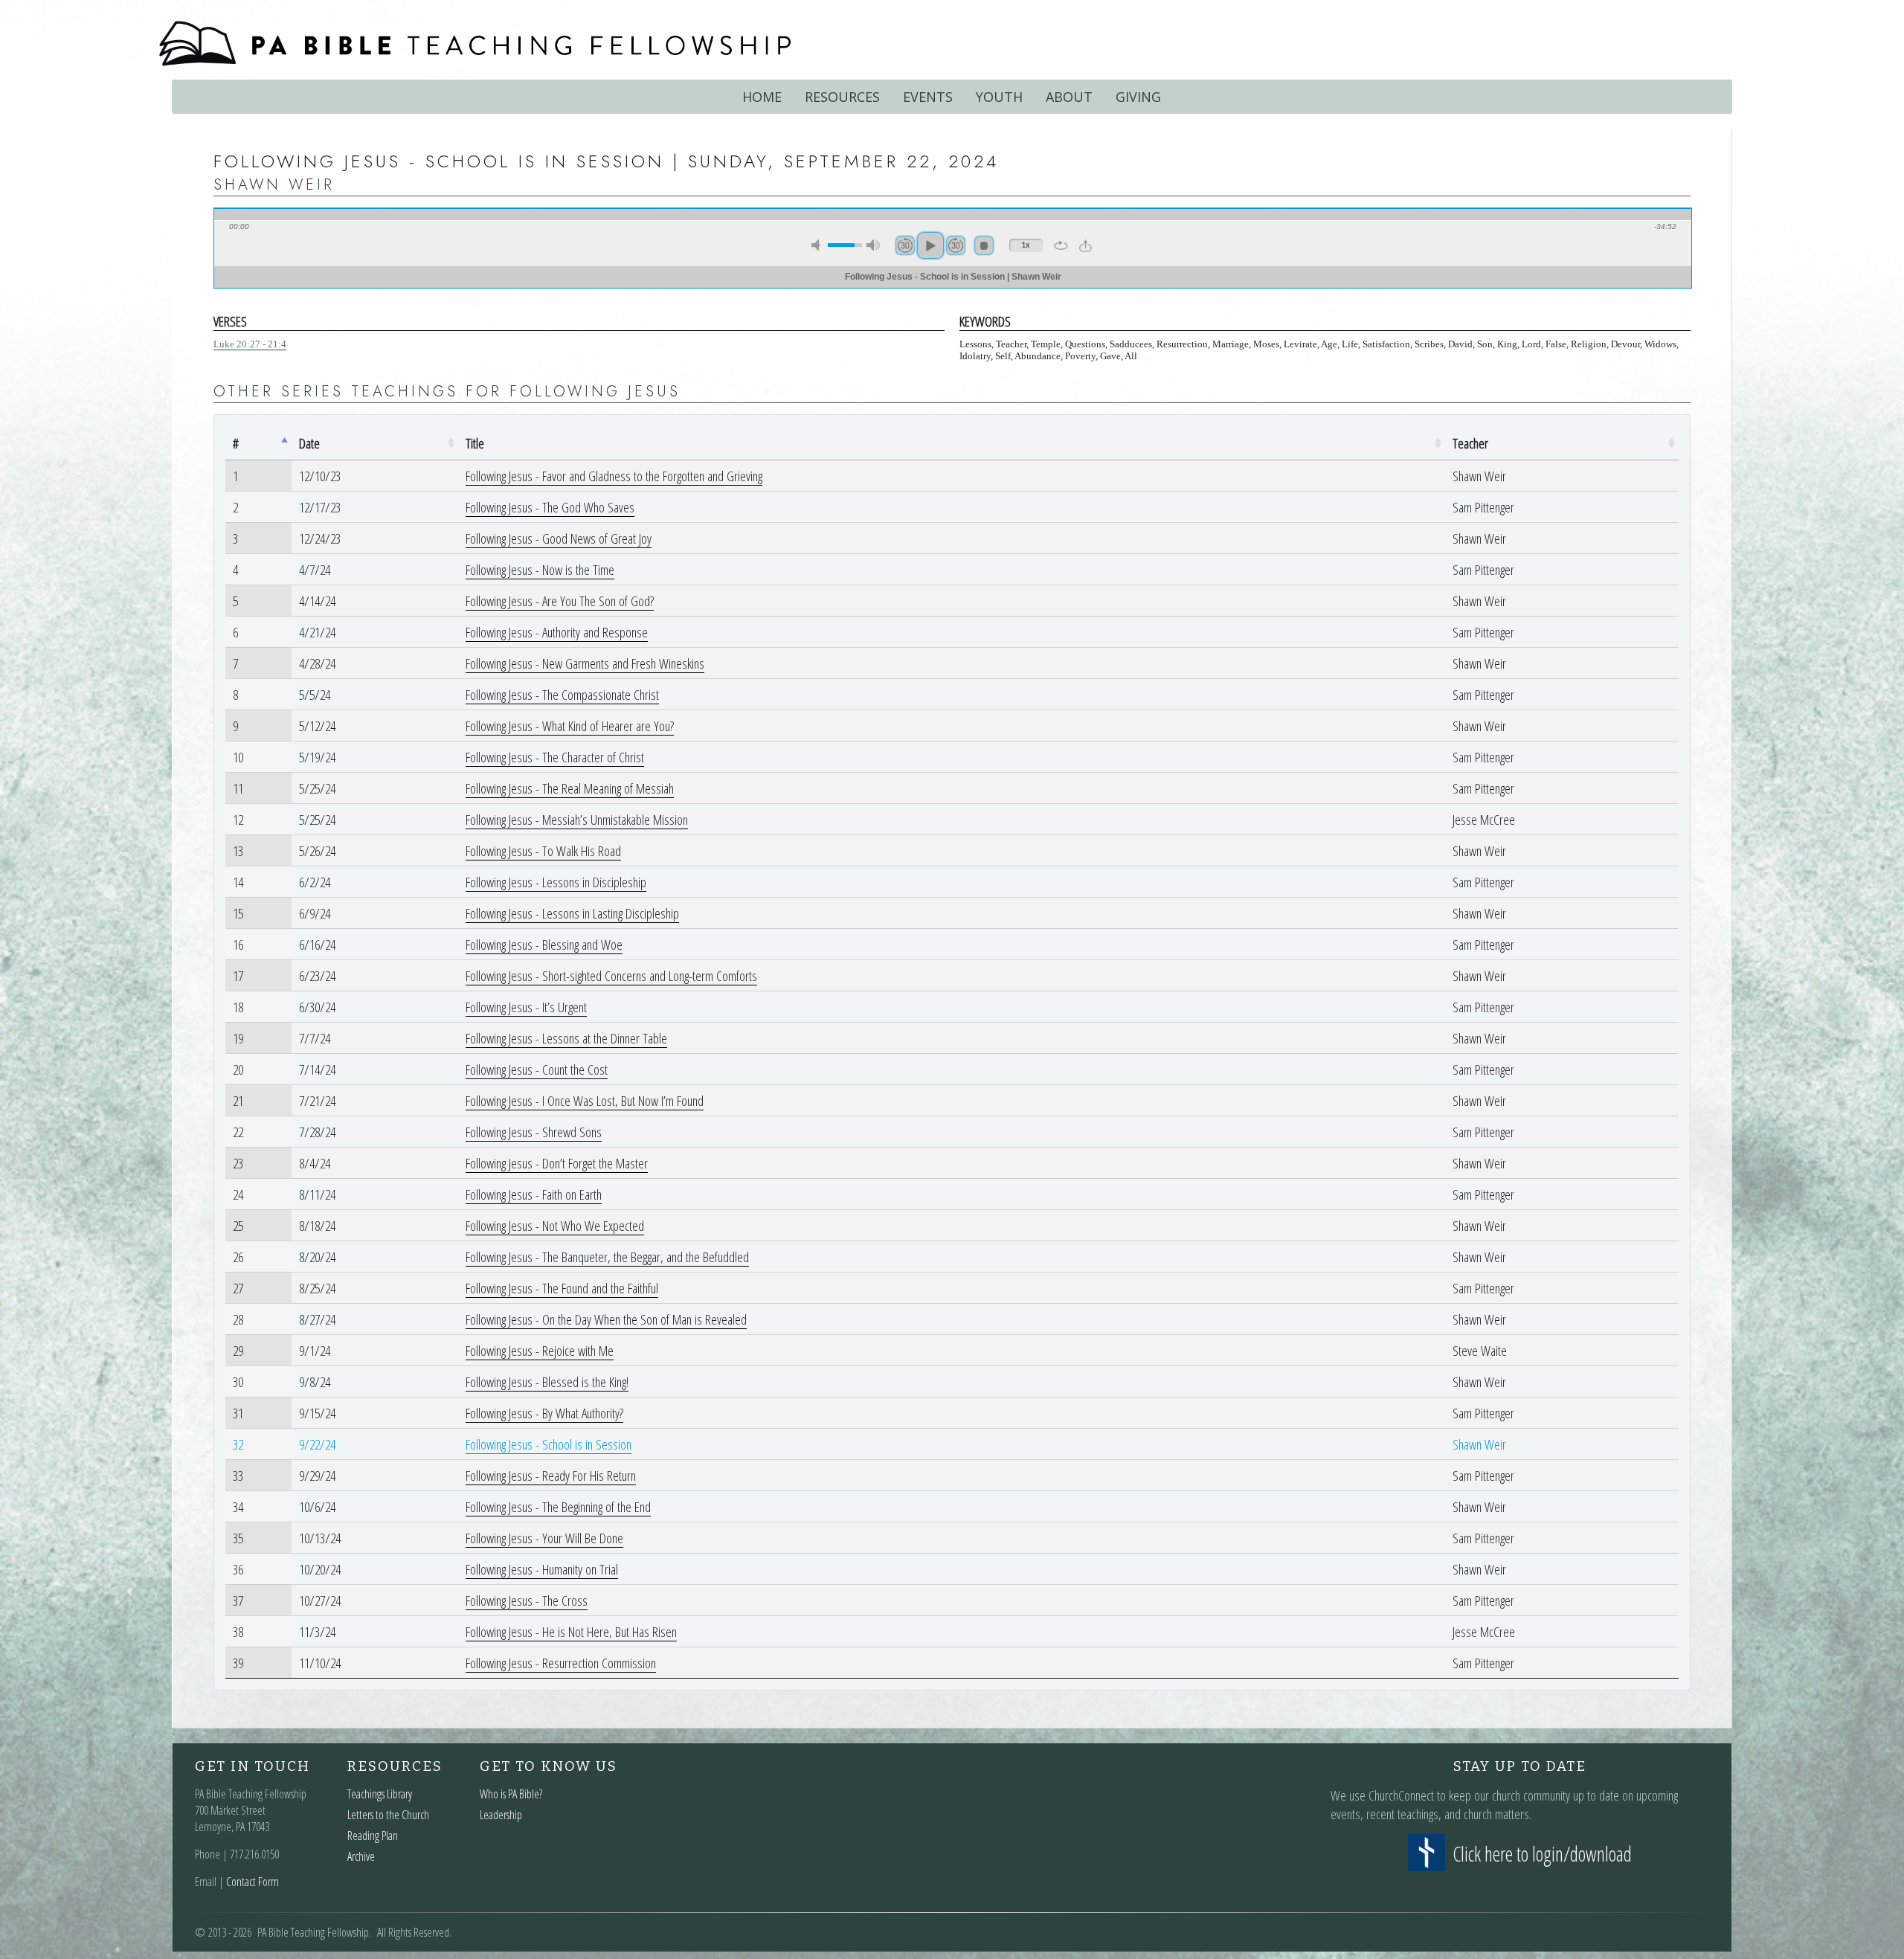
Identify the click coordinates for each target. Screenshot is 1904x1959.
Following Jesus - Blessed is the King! (547, 1381)
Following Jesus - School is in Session (549, 1444)
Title (475, 443)
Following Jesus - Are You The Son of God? (560, 601)
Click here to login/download (1542, 1854)
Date (309, 443)
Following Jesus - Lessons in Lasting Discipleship (572, 913)
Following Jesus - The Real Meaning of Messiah (570, 788)
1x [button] (1026, 245)
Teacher (1470, 443)
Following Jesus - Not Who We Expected (555, 1225)
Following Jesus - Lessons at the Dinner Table (566, 1038)
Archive (361, 1856)
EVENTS (928, 97)
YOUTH (999, 97)
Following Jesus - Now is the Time (540, 569)
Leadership (501, 1815)
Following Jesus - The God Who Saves (550, 507)
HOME (762, 97)
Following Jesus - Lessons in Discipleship (556, 882)
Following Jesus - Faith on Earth (534, 1194)
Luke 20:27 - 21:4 (250, 344)
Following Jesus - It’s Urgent (526, 1007)
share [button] (1086, 245)
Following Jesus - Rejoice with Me (540, 1350)
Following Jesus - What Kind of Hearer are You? (570, 726)
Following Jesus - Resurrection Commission (561, 1663)
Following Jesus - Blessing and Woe (544, 944)
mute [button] (818, 245)
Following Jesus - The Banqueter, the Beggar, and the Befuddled (607, 1257)
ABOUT (1069, 97)
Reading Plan (373, 1836)
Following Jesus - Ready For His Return (551, 1475)
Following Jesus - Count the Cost (537, 1069)
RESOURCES (842, 97)
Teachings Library (380, 1794)
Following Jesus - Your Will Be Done (544, 1538)
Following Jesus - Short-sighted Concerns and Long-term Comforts (611, 975)
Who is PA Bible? (511, 1794)
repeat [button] (1061, 245)
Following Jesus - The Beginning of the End (558, 1506)
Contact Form (253, 1882)
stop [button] (984, 245)
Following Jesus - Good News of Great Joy (559, 538)
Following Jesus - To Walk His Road (543, 850)
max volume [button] (873, 245)
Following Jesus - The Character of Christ (555, 757)
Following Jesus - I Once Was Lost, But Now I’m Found (585, 1100)
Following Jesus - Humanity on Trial (542, 1569)
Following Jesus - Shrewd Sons (534, 1132)
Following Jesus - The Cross (527, 1600)
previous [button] (905, 245)
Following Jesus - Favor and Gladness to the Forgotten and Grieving (614, 476)
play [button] (930, 245)
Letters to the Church (388, 1815)
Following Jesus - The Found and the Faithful (562, 1288)
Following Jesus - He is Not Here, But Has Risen (571, 1631)
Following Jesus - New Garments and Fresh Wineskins (585, 663)
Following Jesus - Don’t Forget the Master (557, 1163)
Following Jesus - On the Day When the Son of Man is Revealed (606, 1319)
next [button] (956, 245)
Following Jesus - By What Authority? (544, 1413)
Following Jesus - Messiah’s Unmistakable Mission (577, 819)
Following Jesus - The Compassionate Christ (562, 694)
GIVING (1138, 97)
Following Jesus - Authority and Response (557, 632)
